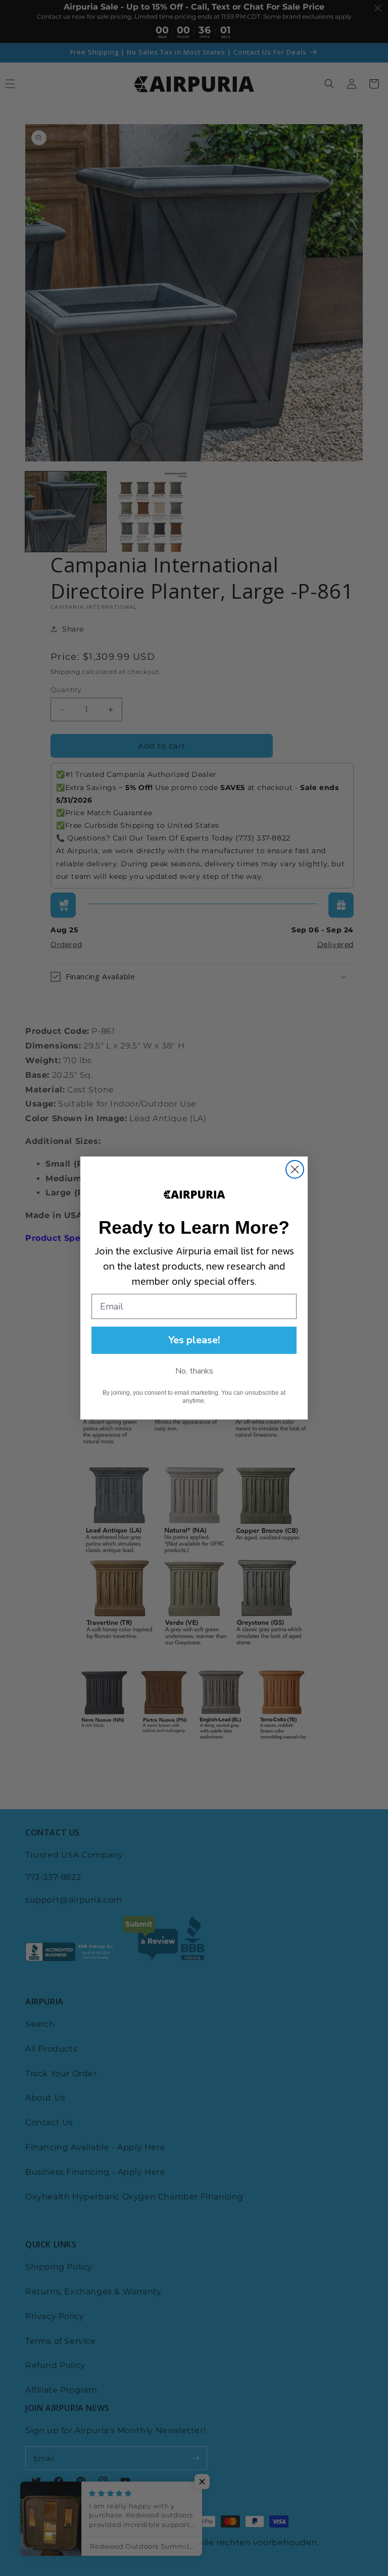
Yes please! (194, 1340)
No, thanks (194, 1371)
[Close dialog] (295, 1169)
